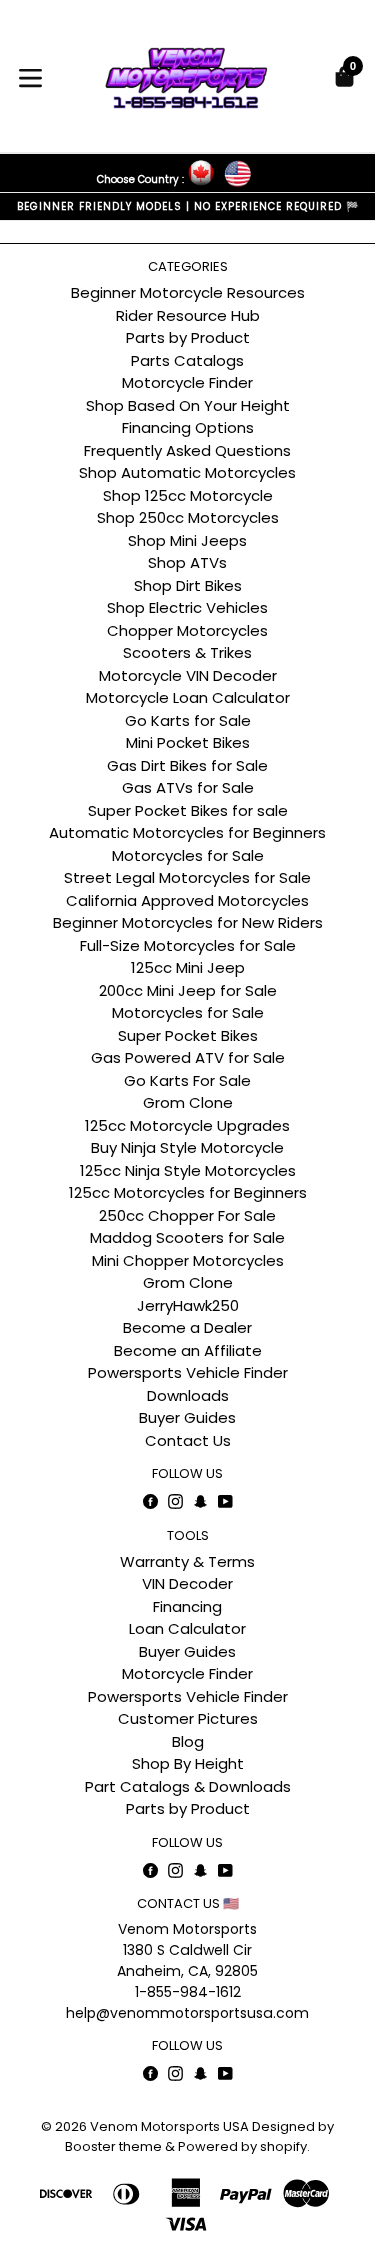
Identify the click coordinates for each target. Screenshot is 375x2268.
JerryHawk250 (188, 1305)
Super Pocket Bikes (188, 1035)
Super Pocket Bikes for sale (188, 810)
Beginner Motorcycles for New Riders (188, 922)
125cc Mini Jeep (188, 967)
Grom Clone (188, 1102)
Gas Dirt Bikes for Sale (187, 765)
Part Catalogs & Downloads (188, 1786)
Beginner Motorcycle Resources (188, 292)
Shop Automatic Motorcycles (187, 472)
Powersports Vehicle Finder (188, 1372)
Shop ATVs (187, 562)
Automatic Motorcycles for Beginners (187, 832)
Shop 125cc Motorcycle (188, 495)
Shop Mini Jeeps (187, 540)
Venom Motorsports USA (169, 2126)
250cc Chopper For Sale (187, 1215)
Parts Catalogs (187, 360)
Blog (188, 1741)
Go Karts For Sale (187, 1080)
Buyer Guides (187, 1417)
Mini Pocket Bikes (188, 742)
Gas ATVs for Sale (188, 787)
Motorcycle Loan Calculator (188, 697)
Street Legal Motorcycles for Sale (187, 877)
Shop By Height (188, 1763)
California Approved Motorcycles (187, 900)
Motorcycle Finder (187, 382)
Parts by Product (188, 337)
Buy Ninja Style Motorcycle (187, 1147)
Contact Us (188, 1440)
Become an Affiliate (188, 1350)
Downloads (188, 1395)
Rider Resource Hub (188, 315)
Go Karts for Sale (188, 720)
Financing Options (188, 427)
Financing (187, 1606)
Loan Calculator (187, 1628)
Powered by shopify (242, 2146)
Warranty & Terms (187, 1561)
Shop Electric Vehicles (187, 607)
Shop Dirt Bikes (188, 585)
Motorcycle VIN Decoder (188, 675)
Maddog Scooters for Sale (187, 1237)
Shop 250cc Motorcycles (188, 517)
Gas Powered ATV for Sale (188, 1057)
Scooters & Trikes (187, 652)
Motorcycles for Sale (188, 855)
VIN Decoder (187, 1583)
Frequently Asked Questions (187, 450)
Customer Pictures (188, 1718)
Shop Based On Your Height (188, 405)
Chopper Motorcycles (187, 630)
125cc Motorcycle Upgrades (187, 1125)
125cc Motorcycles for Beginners (188, 1192)
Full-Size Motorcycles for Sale (188, 945)
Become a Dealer (187, 1327)
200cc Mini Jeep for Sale (188, 990)
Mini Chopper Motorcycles (188, 1260)
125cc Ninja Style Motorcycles (188, 1170)
